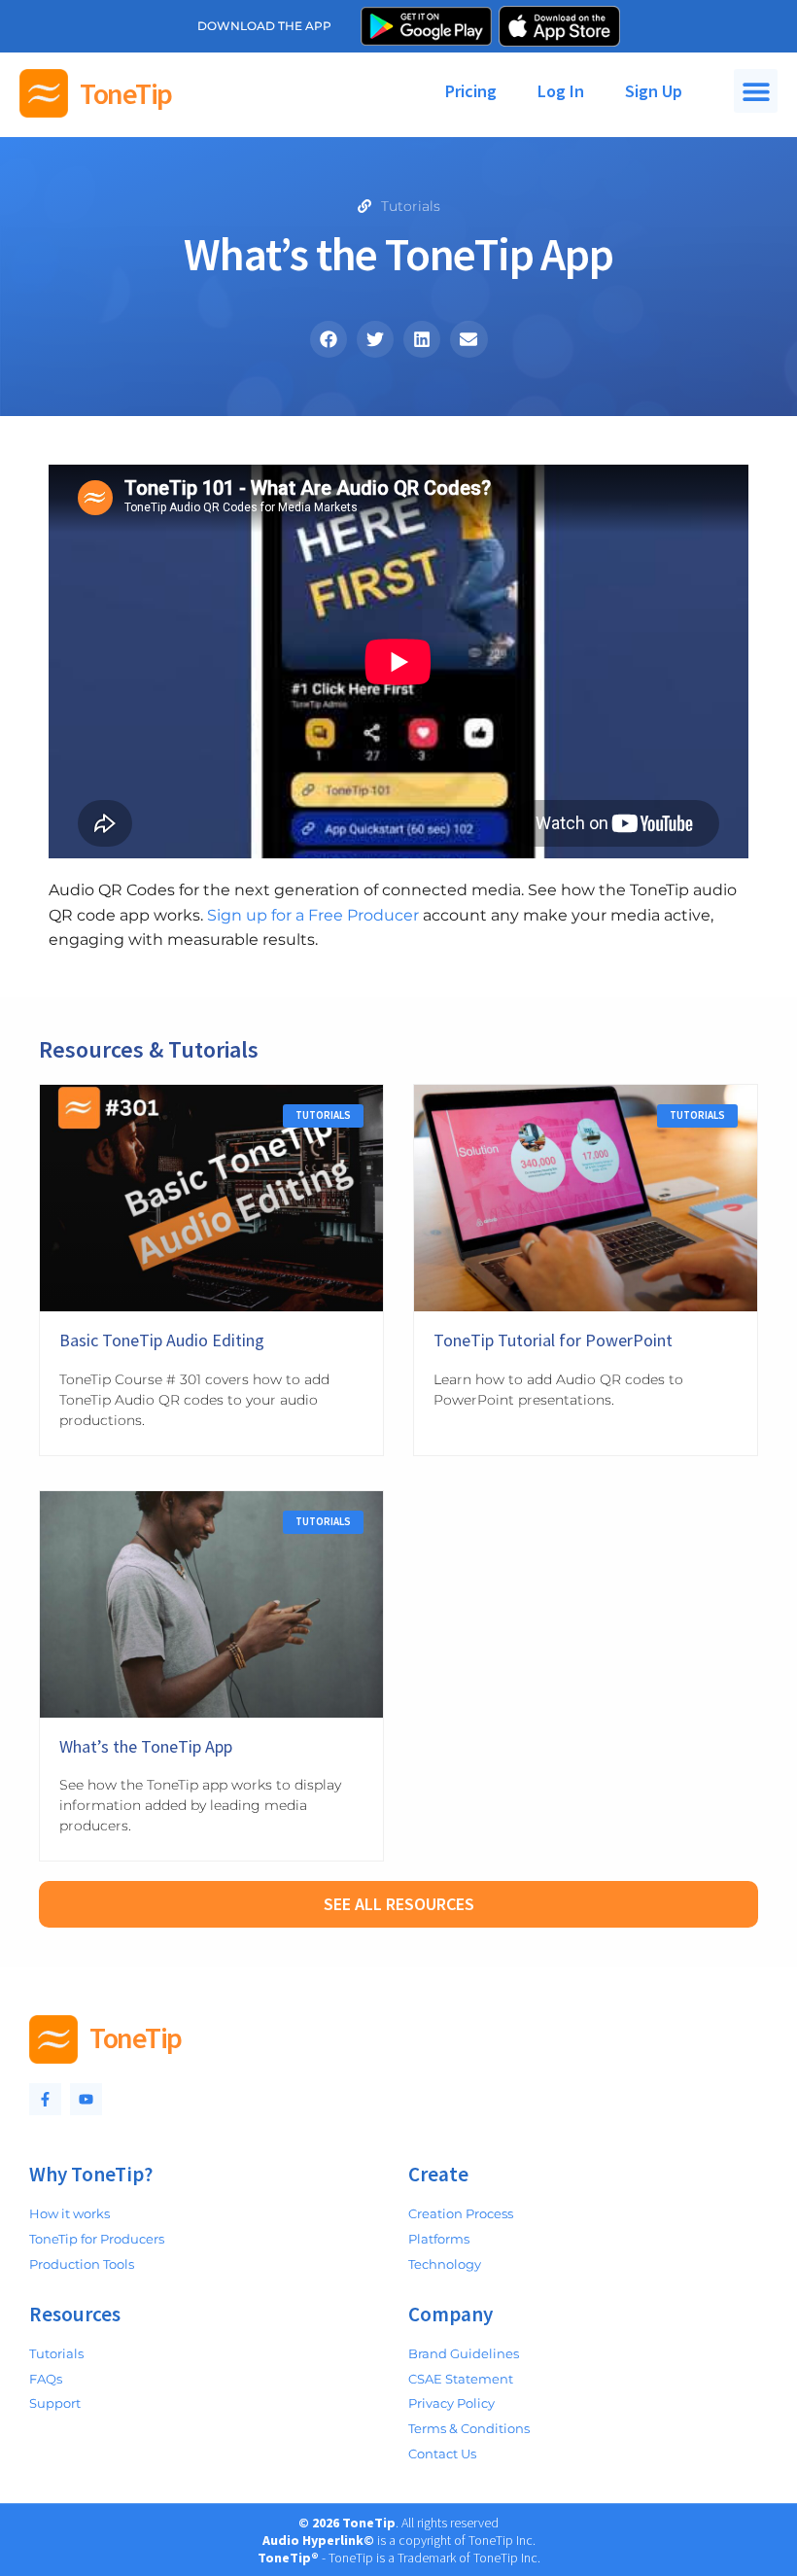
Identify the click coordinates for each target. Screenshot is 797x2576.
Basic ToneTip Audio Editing (162, 1340)
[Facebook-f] (45, 2099)
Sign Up (654, 91)
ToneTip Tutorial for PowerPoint (553, 1340)
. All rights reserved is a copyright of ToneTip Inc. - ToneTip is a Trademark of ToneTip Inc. (399, 2540)
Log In (561, 91)
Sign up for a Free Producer (313, 915)
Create (438, 2174)
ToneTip (126, 93)
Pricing (471, 91)
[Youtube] (86, 2099)
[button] (756, 91)
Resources (75, 2314)
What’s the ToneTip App (146, 1746)
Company (450, 2314)
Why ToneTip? (91, 2174)
